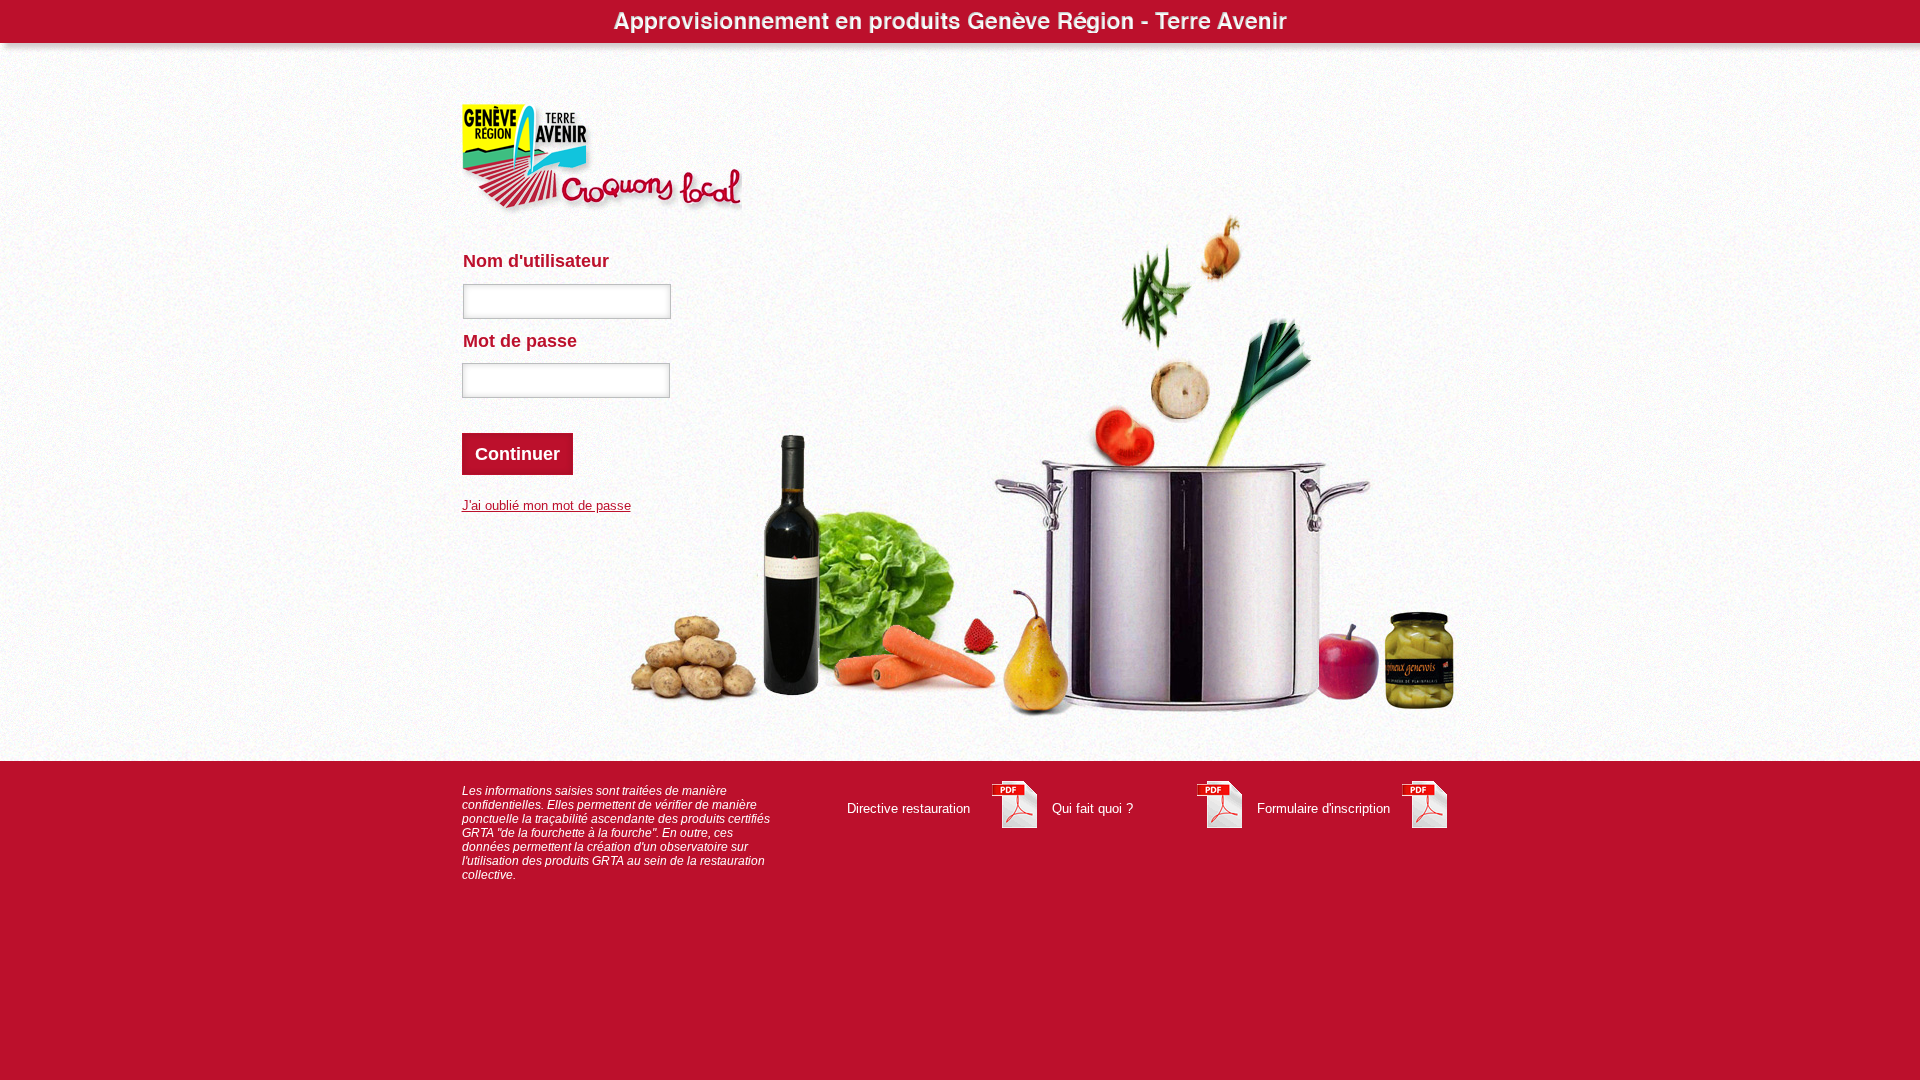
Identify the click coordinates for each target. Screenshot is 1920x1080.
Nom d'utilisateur (536, 261)
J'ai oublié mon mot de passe (546, 505)
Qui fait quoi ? (1092, 808)
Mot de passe (520, 341)
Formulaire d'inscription (1323, 808)
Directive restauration (908, 808)
